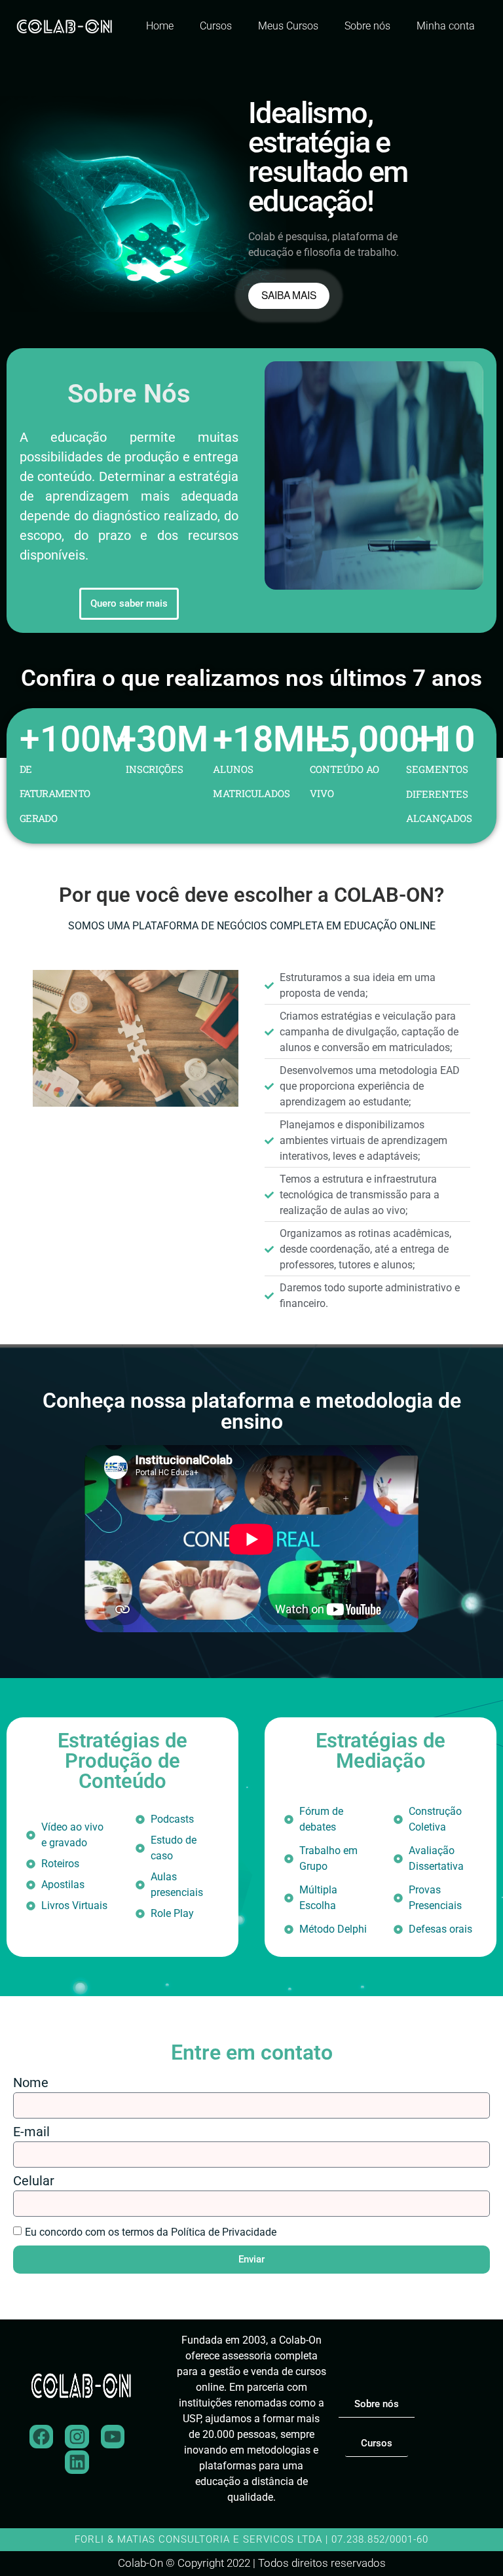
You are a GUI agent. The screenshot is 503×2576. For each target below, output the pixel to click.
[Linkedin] (77, 2462)
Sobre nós (367, 26)
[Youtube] (113, 2437)
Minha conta (446, 26)
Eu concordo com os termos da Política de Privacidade (151, 2232)
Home (160, 26)
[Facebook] (41, 2437)
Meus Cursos (288, 26)
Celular (34, 2181)
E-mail (31, 2132)
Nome (31, 2083)
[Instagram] (77, 2437)
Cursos (216, 26)
